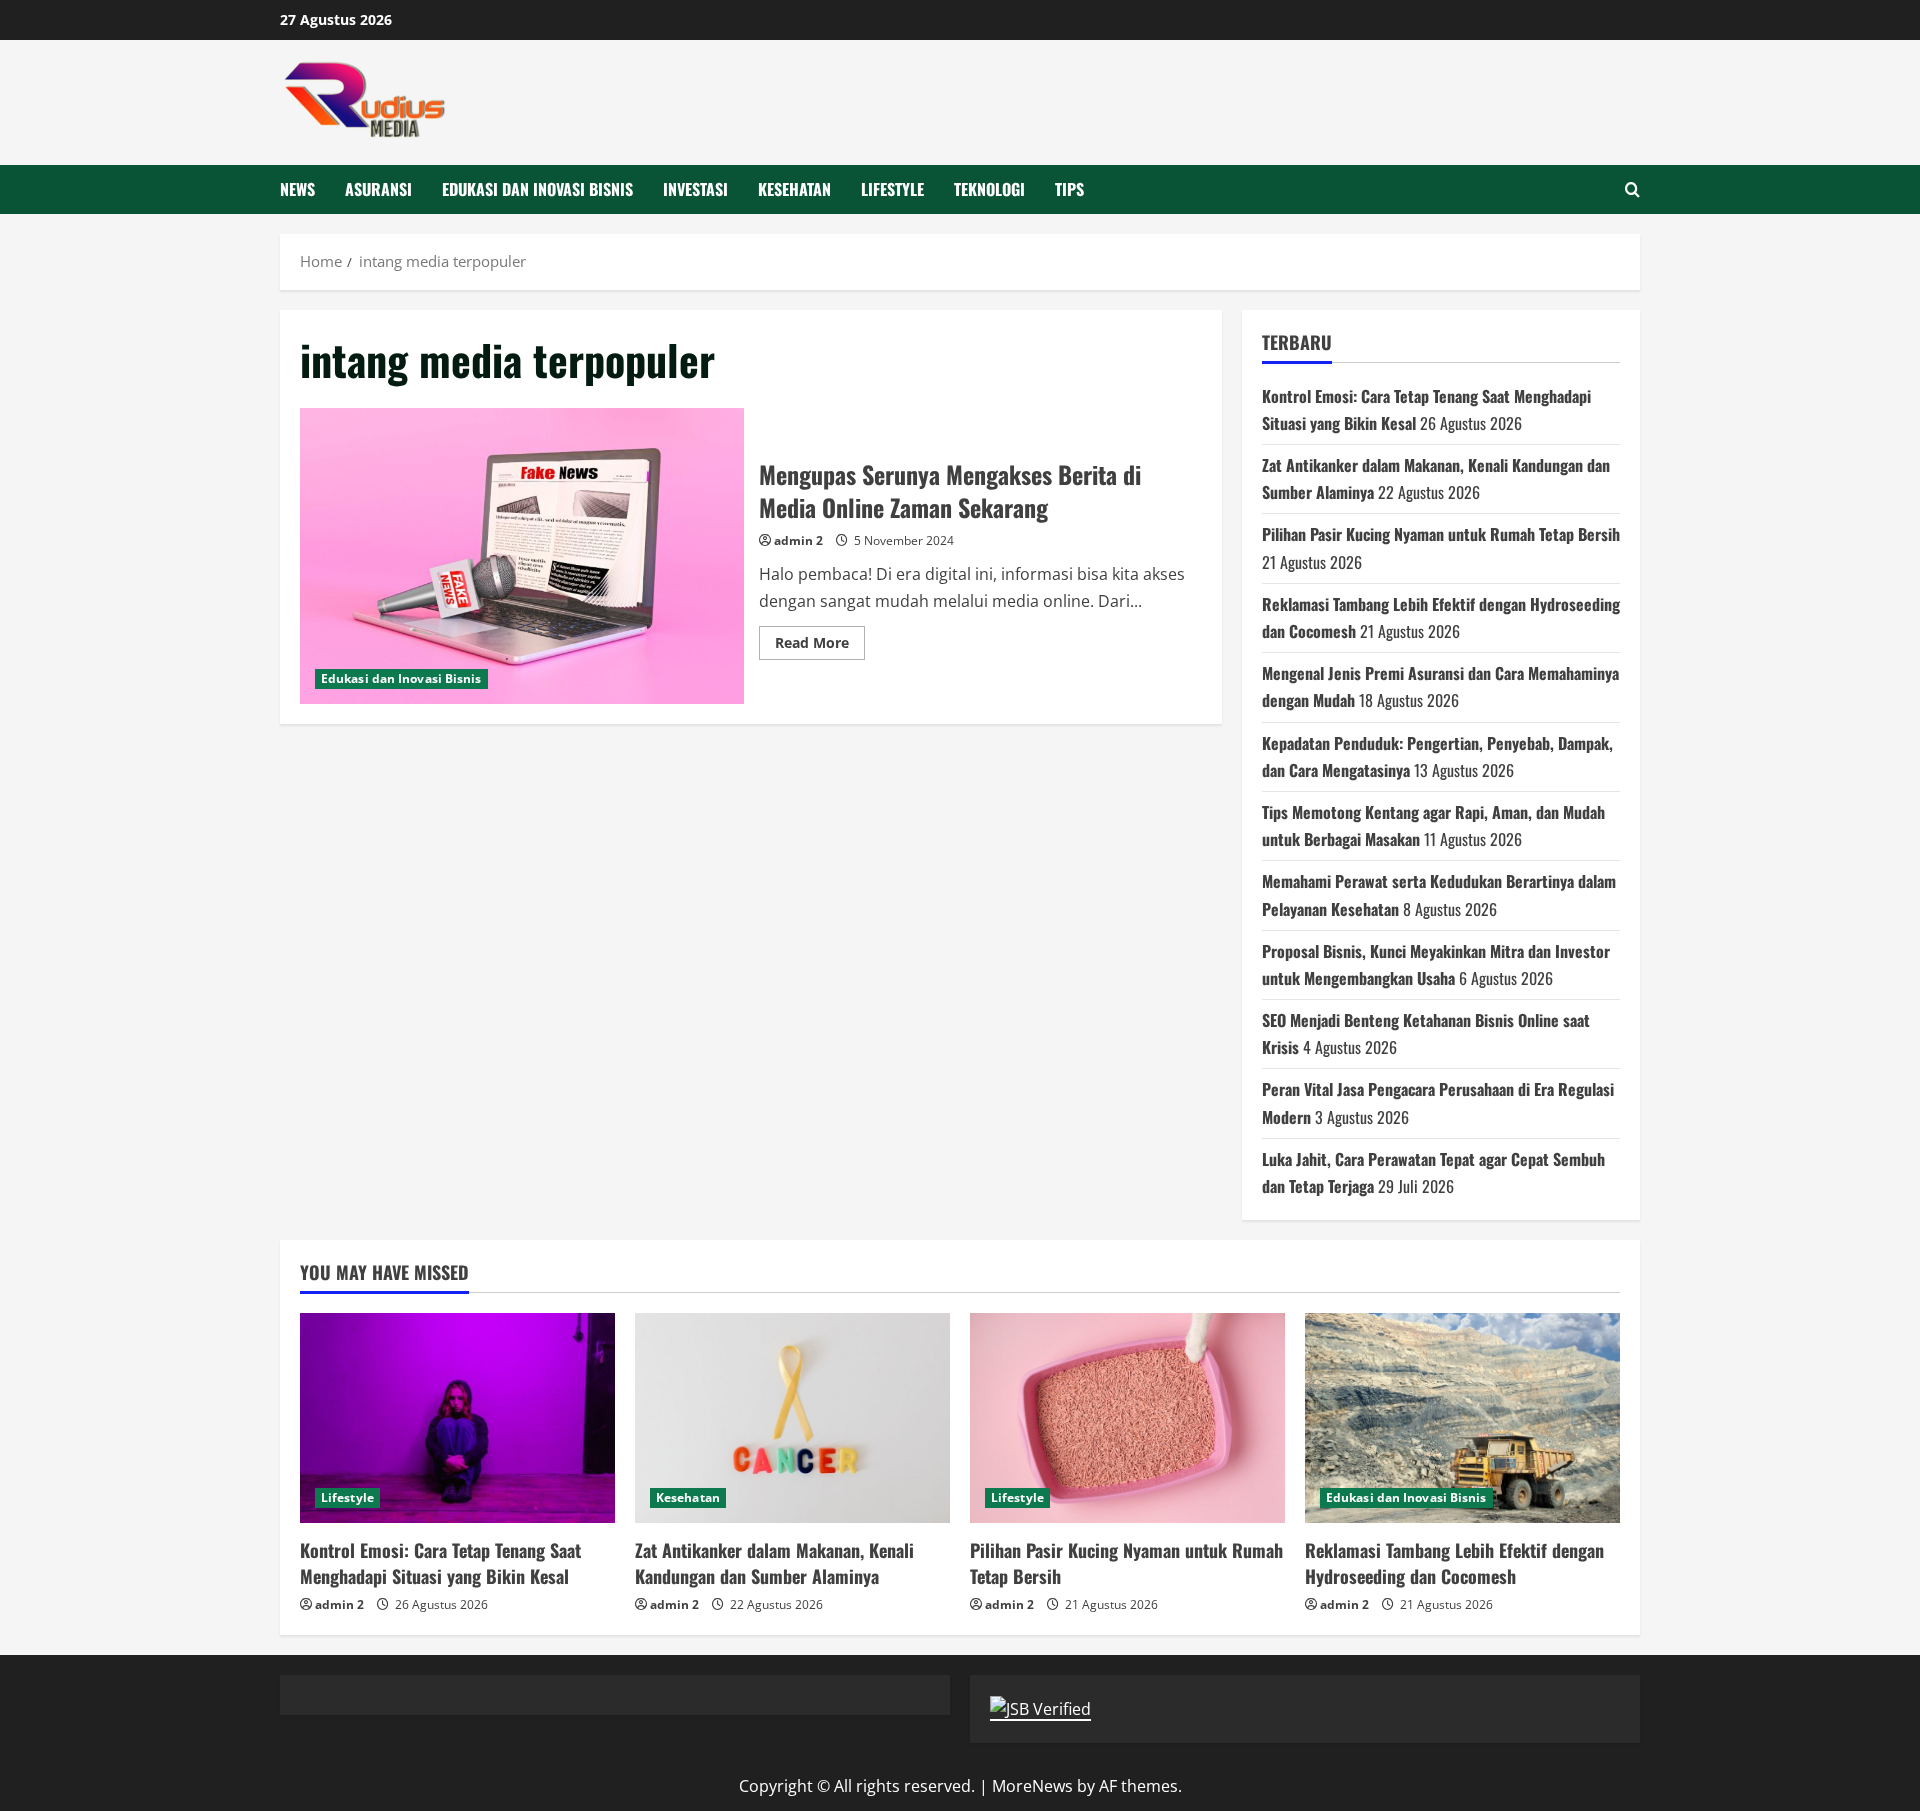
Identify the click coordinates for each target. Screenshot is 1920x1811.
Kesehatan (794, 189)
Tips (1069, 189)
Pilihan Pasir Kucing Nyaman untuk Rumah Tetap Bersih (1441, 534)
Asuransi (378, 189)
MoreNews (1032, 1786)
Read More (820, 646)
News (297, 189)
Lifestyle (892, 189)
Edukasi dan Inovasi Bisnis (537, 189)
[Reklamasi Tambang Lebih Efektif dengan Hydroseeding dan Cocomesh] (1462, 1418)
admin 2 (798, 540)
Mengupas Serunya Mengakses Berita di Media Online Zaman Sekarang (522, 556)
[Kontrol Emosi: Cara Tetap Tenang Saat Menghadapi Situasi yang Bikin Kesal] (457, 1418)
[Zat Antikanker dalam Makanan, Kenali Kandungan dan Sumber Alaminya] (792, 1418)
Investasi (695, 189)
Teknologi (989, 189)
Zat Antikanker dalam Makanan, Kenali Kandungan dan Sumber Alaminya (774, 1562)
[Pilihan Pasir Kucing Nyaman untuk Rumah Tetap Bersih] (1127, 1418)
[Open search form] (1632, 189)
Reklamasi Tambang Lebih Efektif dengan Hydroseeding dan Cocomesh (1454, 1562)
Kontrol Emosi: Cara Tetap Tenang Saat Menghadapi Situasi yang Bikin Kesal (440, 1562)
